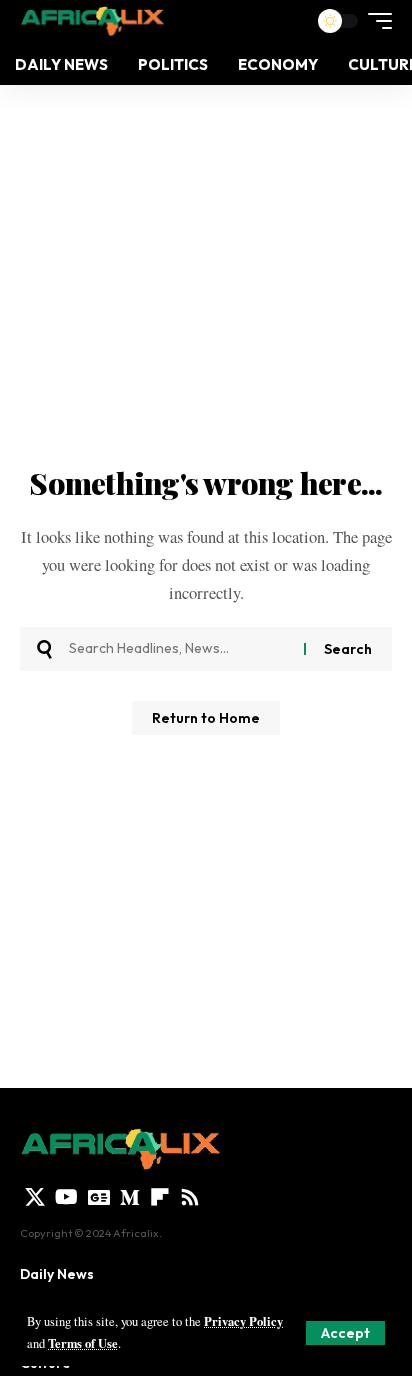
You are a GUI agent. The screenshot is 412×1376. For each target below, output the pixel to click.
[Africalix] (92, 21)
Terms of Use (83, 1343)
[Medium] (130, 1197)
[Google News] (99, 1197)
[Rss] (190, 1197)
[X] (35, 1197)
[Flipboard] (160, 1197)
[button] (345, 1333)
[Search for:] (179, 649)
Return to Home (206, 718)
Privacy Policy (243, 1321)
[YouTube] (66, 1197)
